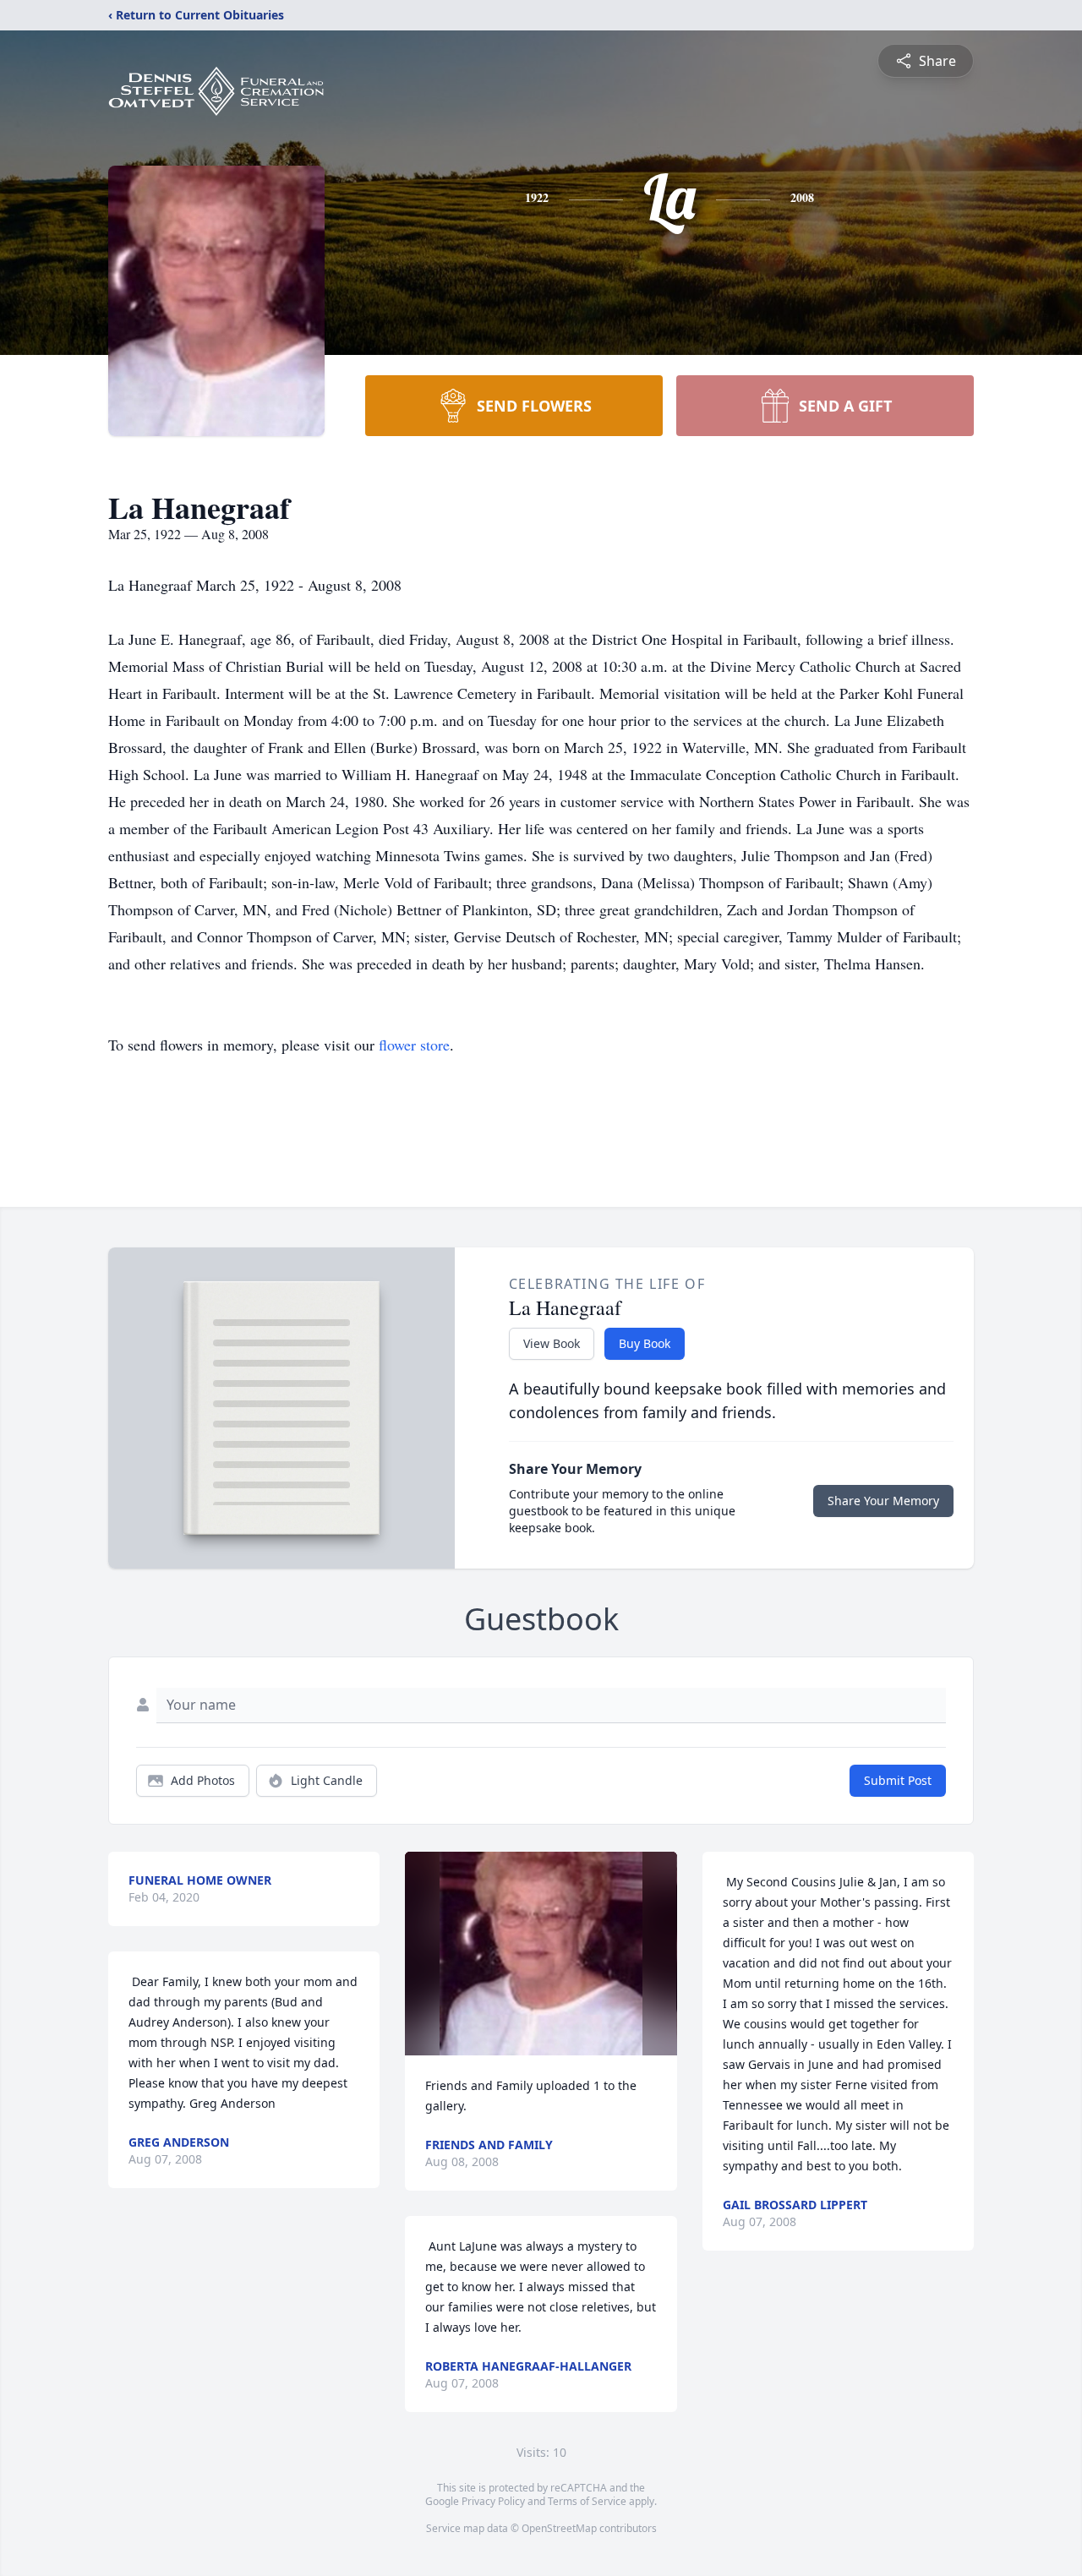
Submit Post (898, 1780)
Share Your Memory (883, 1501)
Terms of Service (587, 2501)
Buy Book (645, 1343)
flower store (414, 1045)
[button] (541, 1954)
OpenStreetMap (559, 2528)
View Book (552, 1343)
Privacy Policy (493, 2501)
